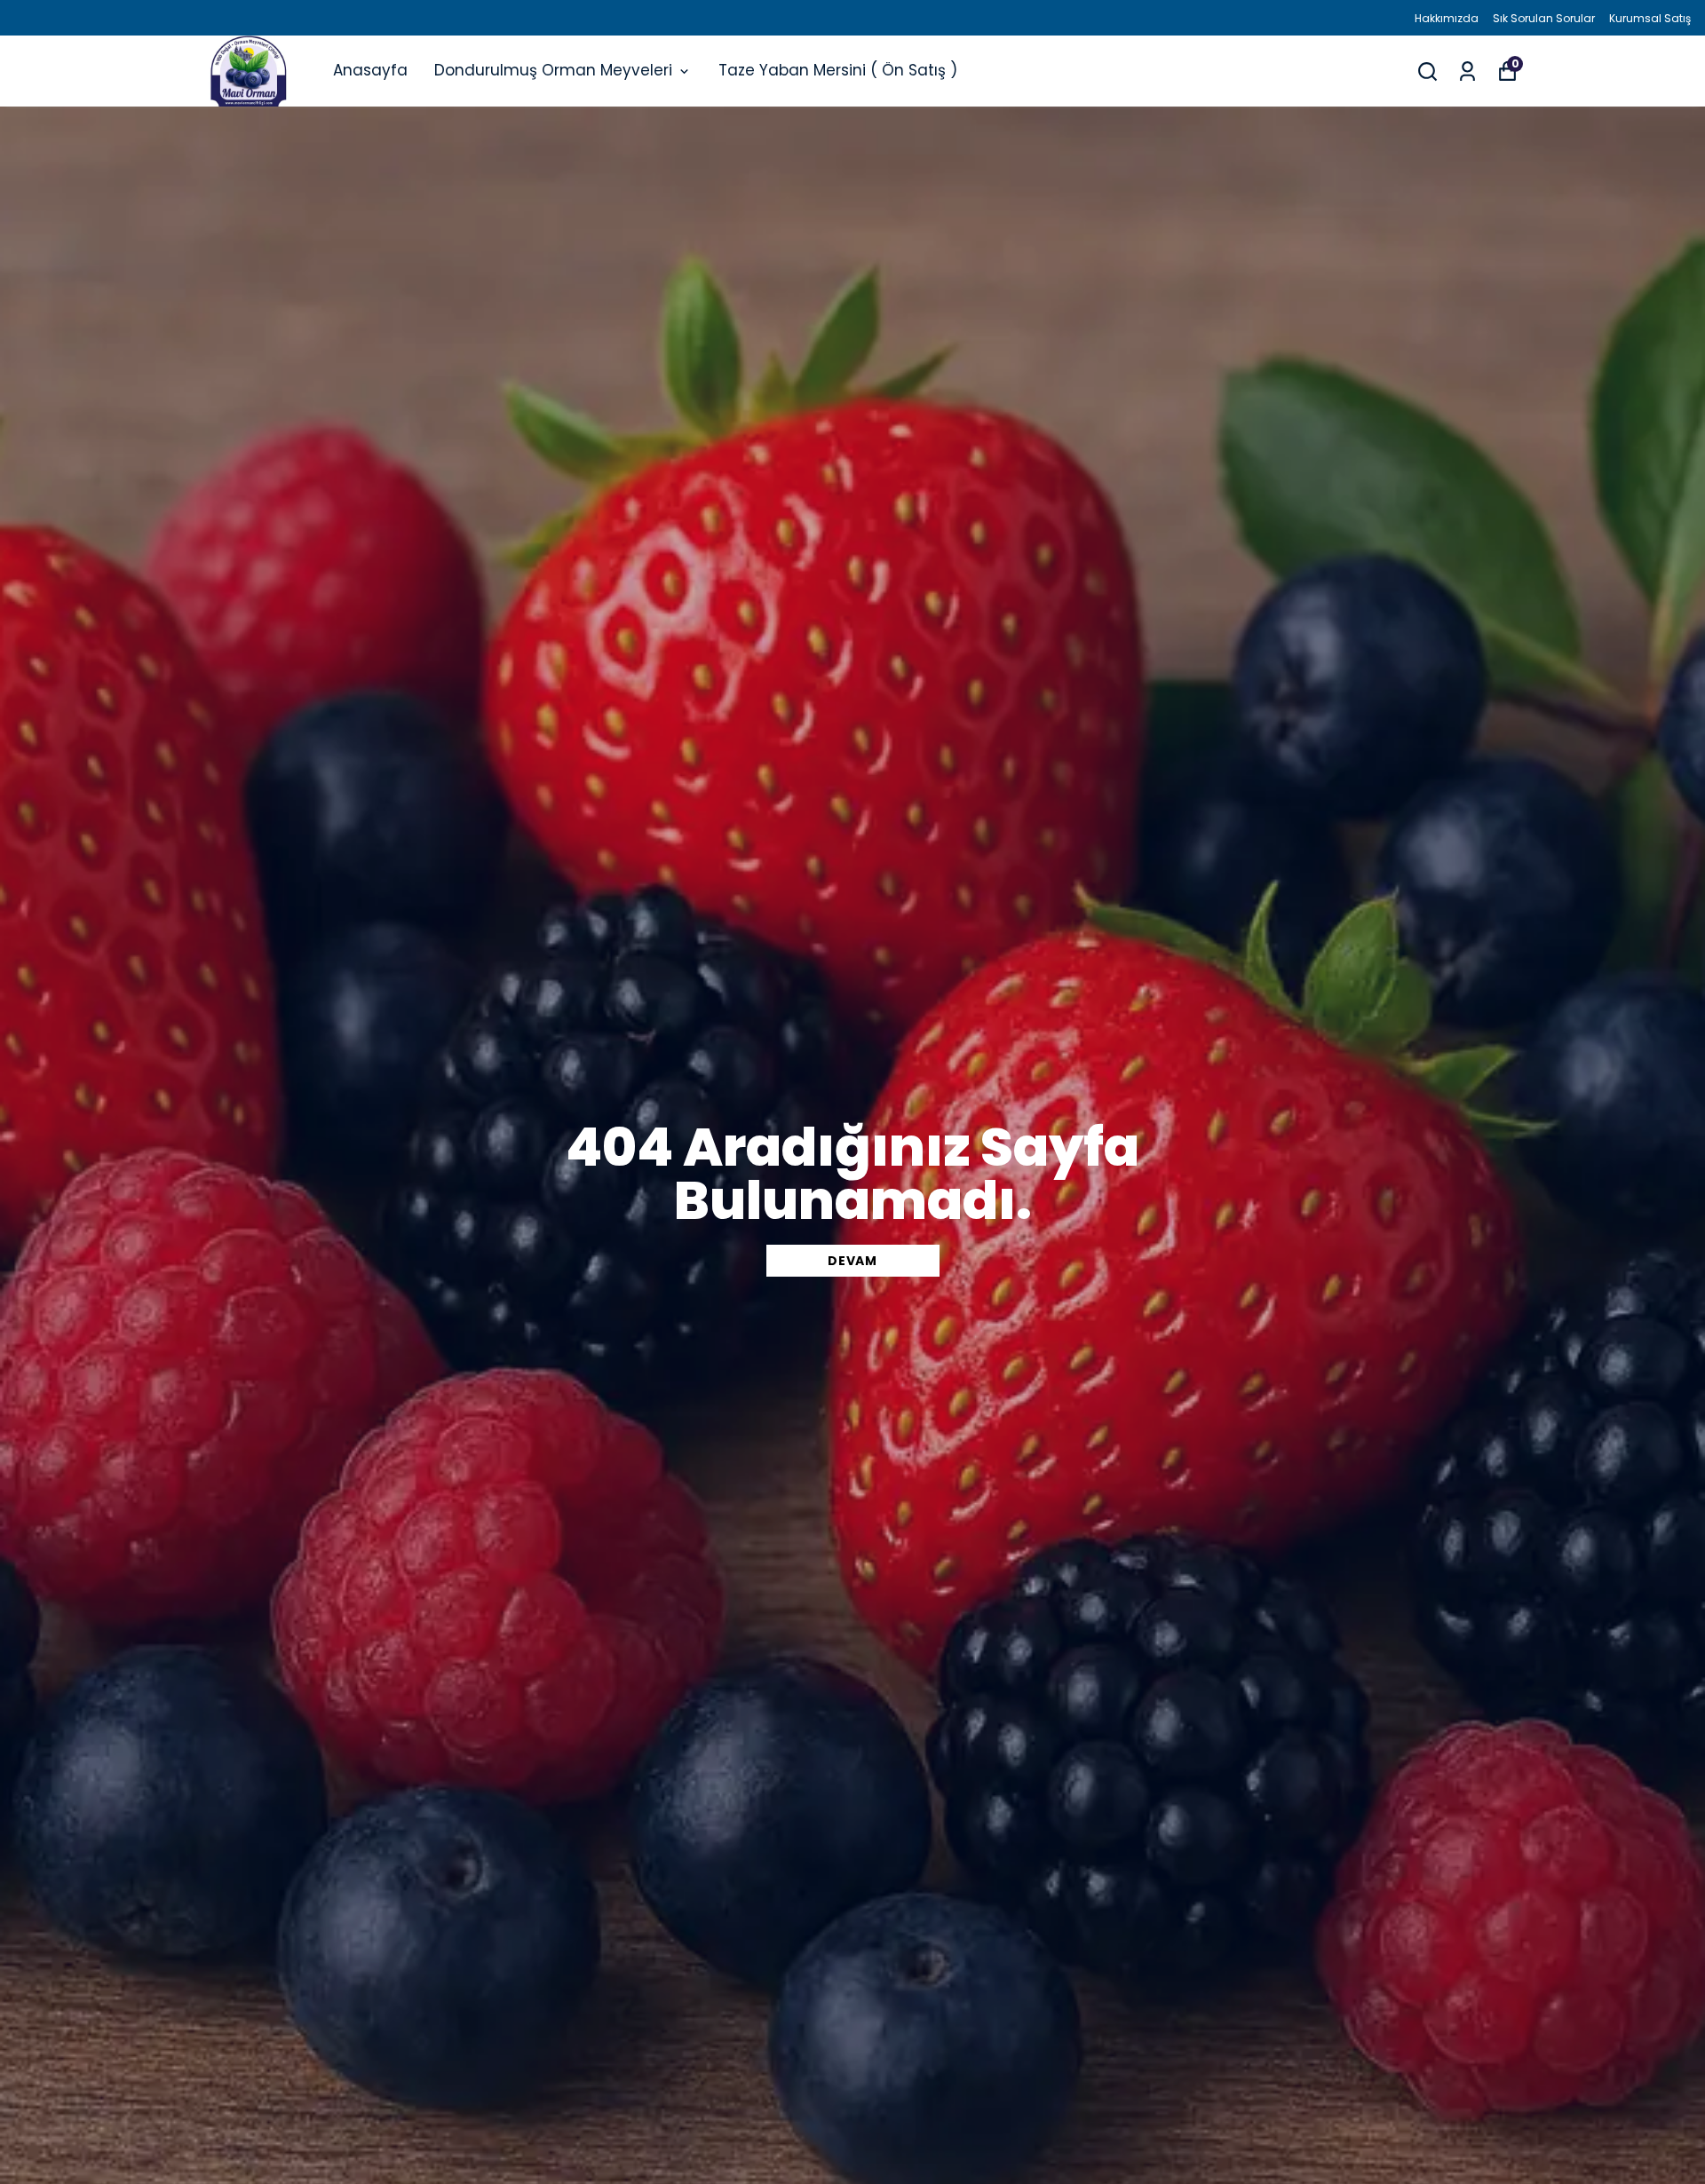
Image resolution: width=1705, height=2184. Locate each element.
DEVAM (852, 1261)
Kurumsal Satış (1650, 18)
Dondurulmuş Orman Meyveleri (553, 70)
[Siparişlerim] (1467, 71)
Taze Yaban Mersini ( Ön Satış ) (838, 70)
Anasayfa (370, 70)
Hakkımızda (1447, 18)
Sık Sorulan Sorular (1544, 18)
